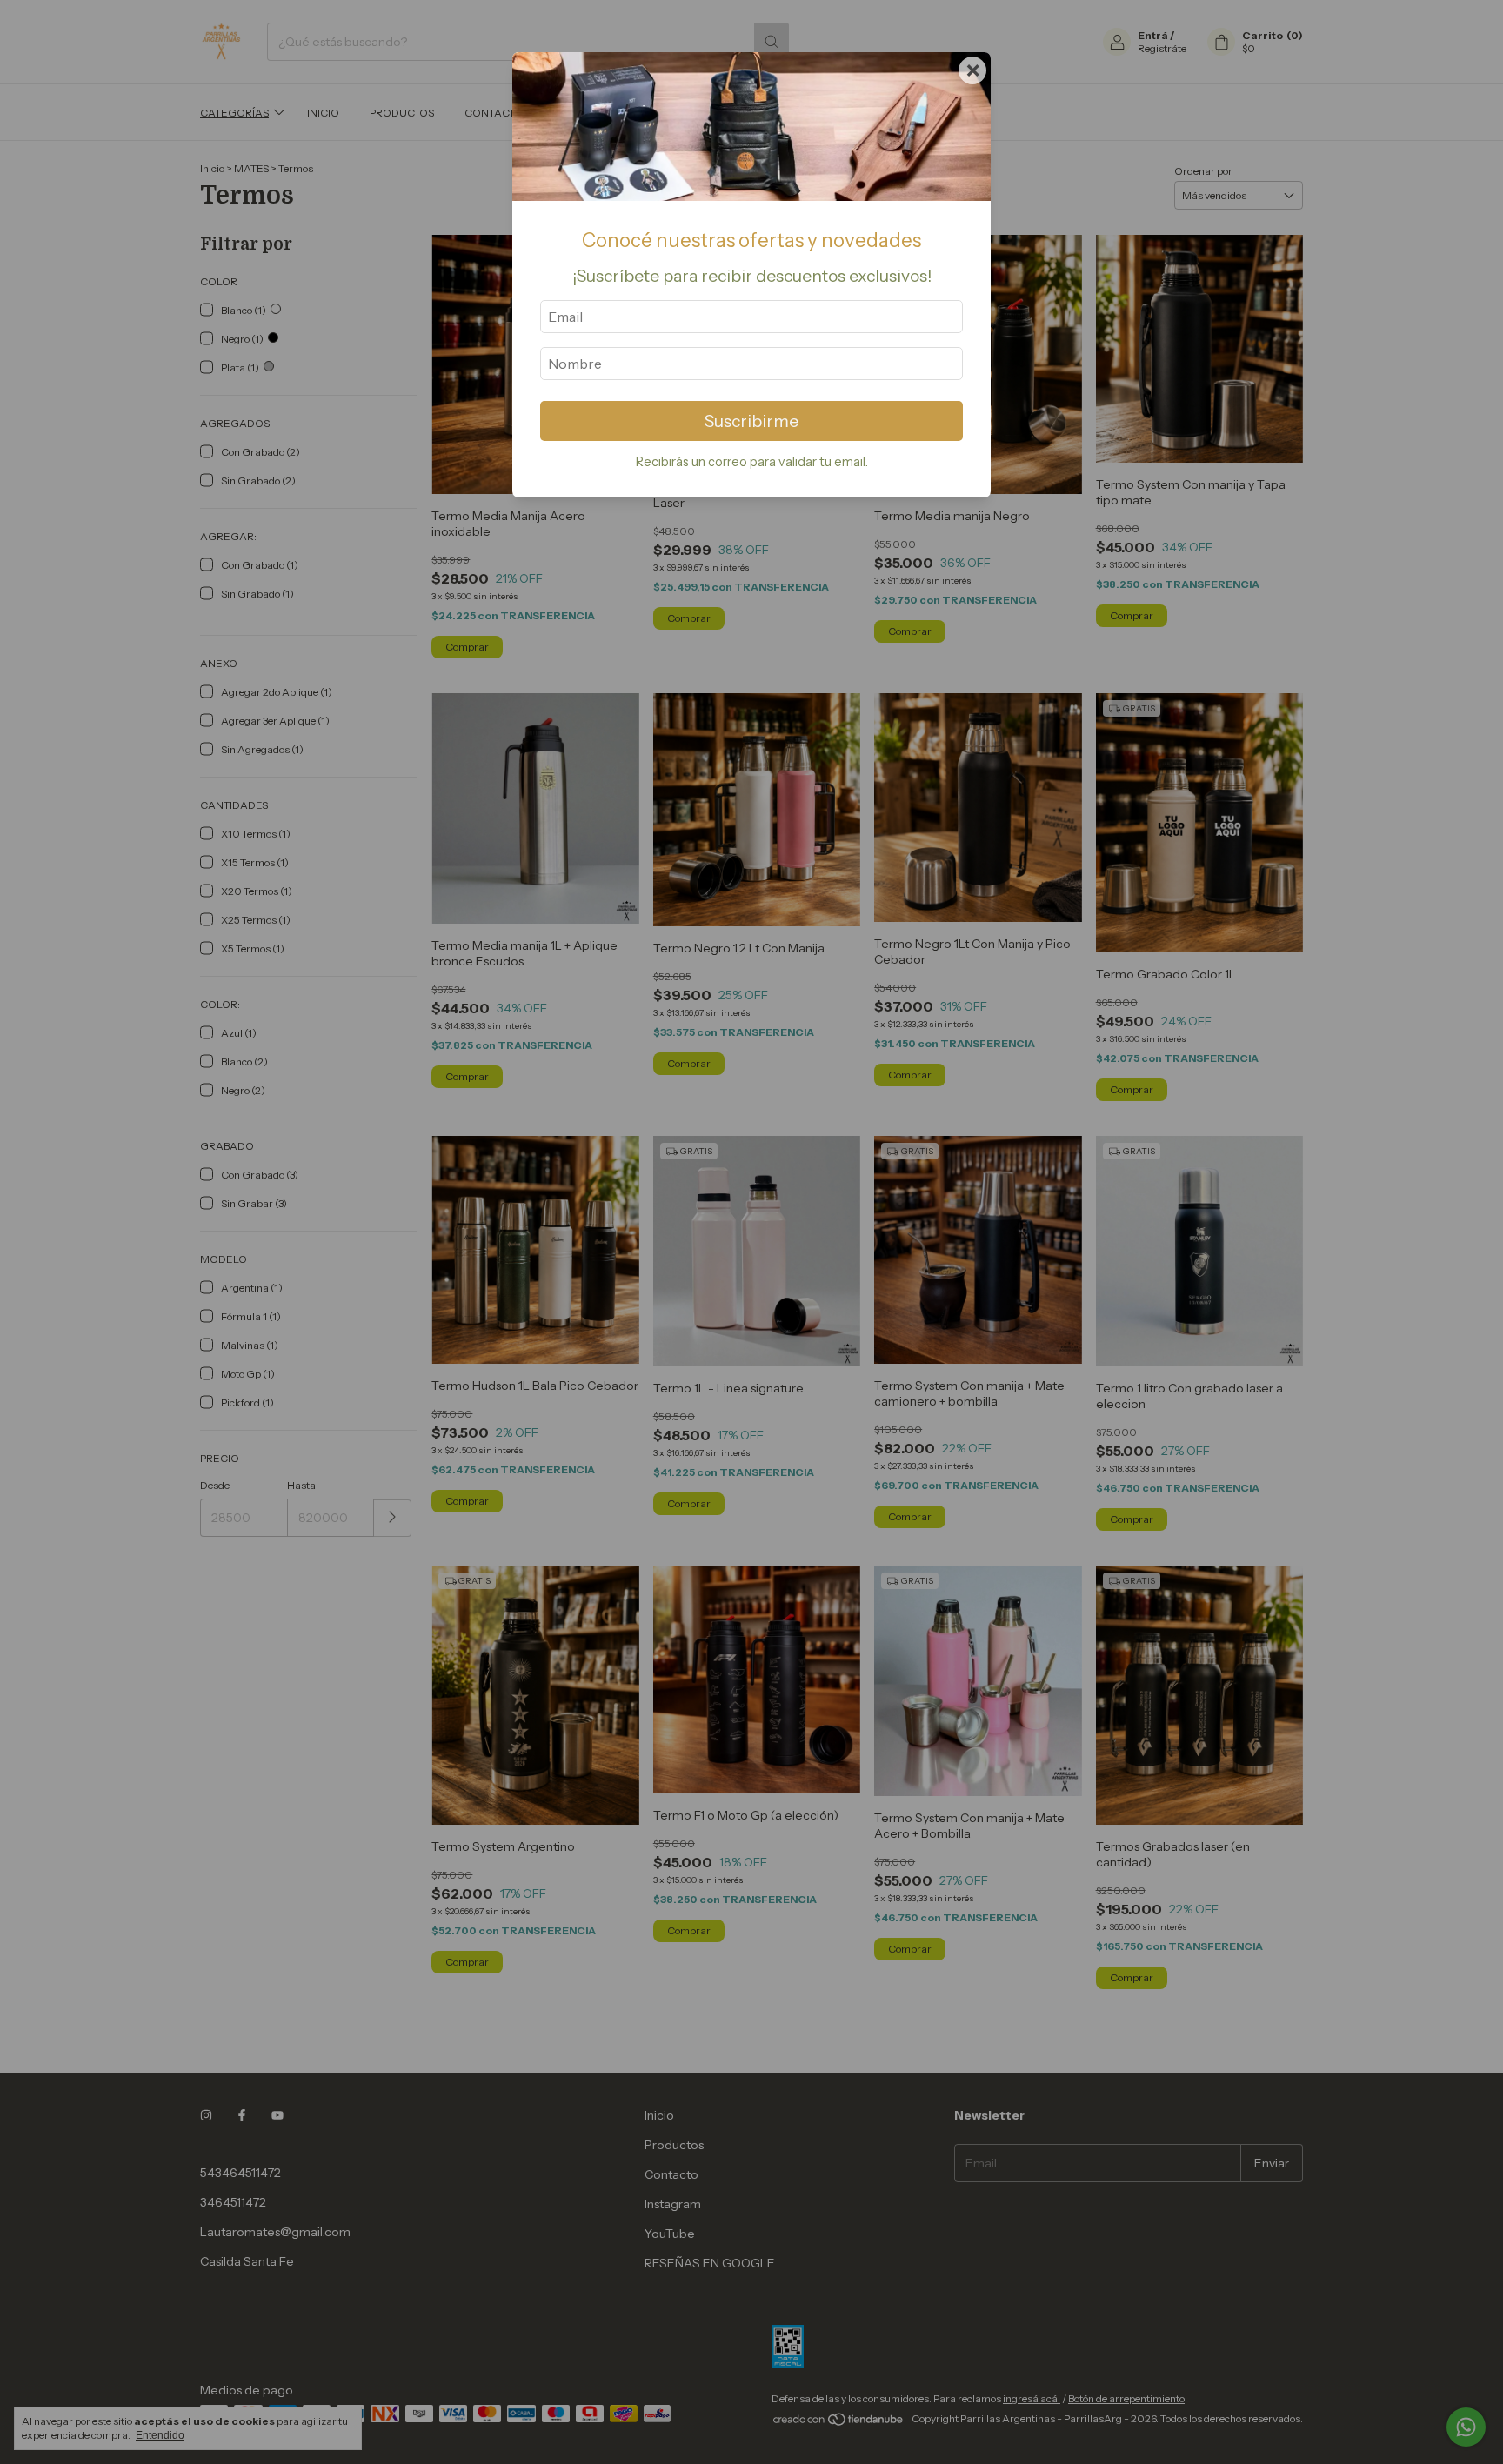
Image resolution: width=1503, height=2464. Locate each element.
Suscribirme (751, 421)
